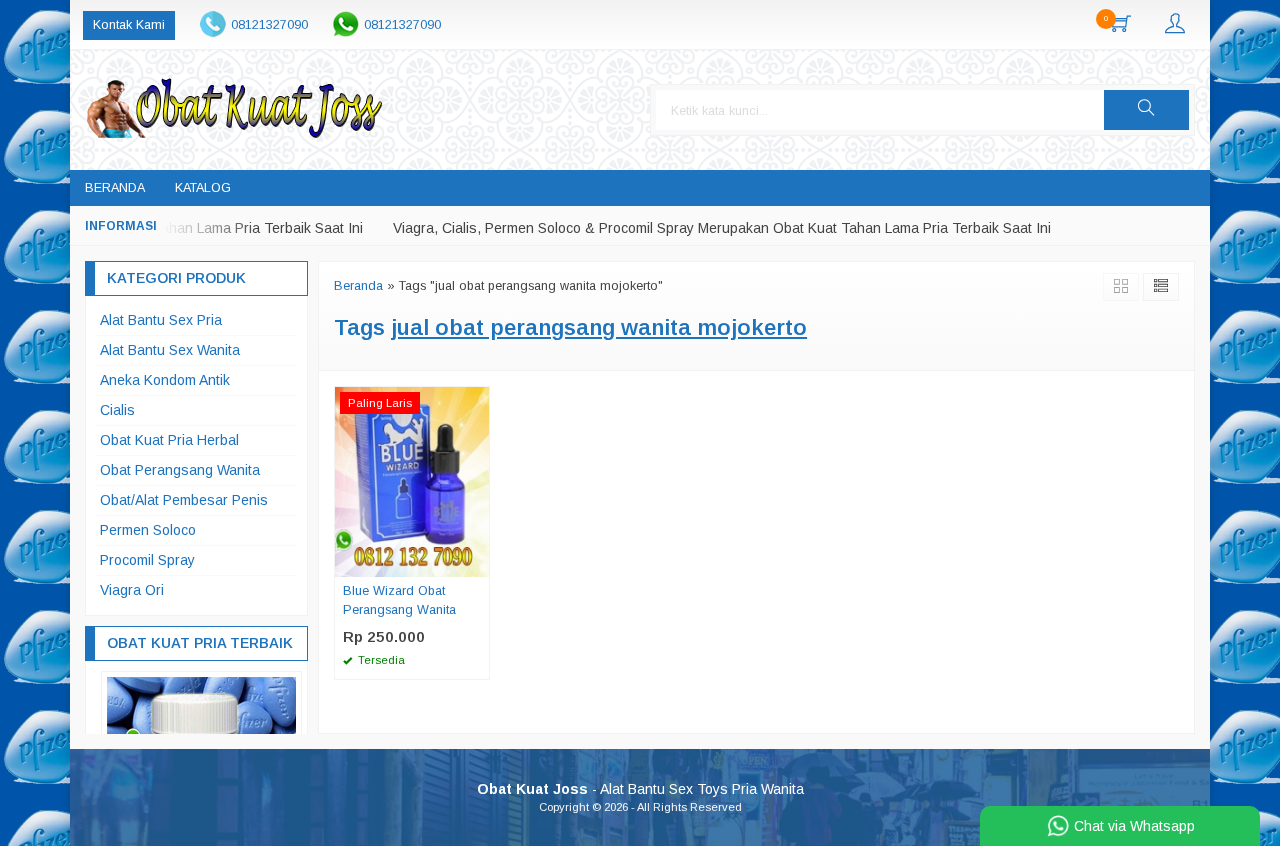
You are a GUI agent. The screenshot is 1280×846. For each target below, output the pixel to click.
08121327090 (269, 25)
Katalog (203, 188)
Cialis (117, 410)
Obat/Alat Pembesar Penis (184, 500)
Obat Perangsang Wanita (180, 470)
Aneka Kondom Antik (165, 380)
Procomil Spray (147, 560)
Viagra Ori (132, 590)
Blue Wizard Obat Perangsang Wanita (399, 600)
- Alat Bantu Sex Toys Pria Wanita (640, 789)
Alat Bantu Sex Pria (161, 320)
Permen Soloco (148, 530)
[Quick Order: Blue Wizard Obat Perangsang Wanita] (477, 561)
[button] (1146, 110)
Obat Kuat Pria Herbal (169, 440)
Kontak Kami (129, 25)
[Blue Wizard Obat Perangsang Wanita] (412, 480)
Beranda (115, 188)
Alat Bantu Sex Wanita (170, 350)
